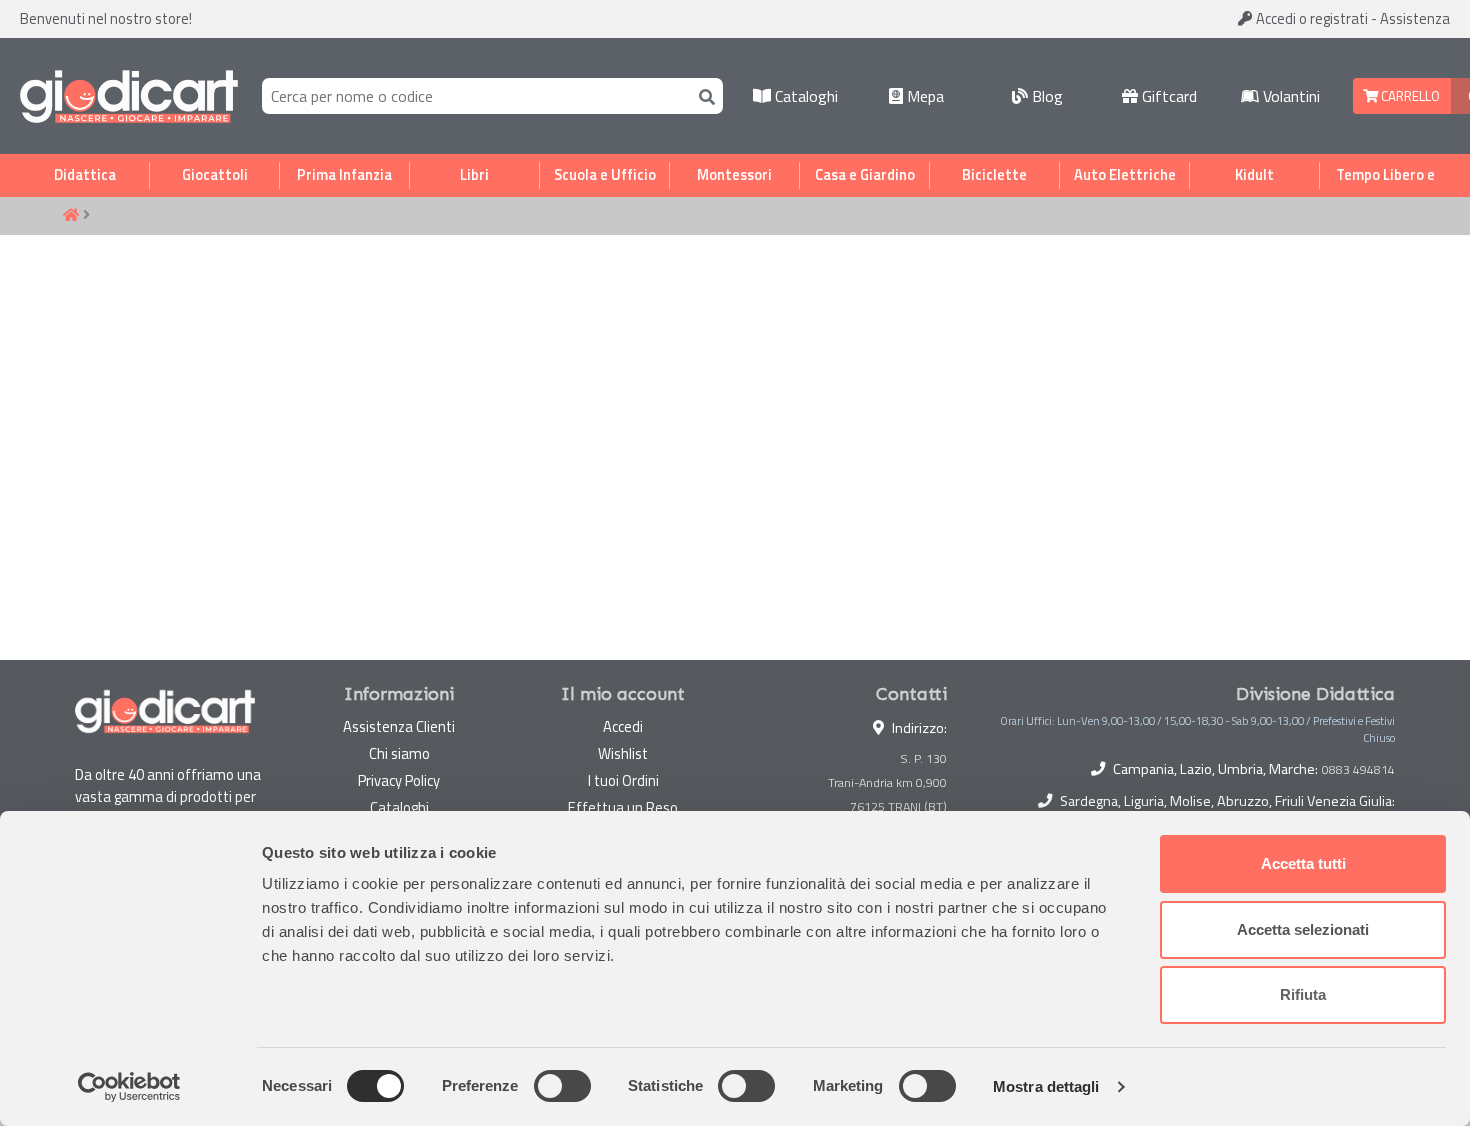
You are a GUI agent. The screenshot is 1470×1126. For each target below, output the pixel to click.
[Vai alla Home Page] (71, 216)
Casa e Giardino (865, 175)
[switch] (562, 1086)
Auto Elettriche (1125, 175)
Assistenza (1415, 18)
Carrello (1409, 96)
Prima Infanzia (344, 175)
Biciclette (994, 175)
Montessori (734, 175)
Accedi (1310, 18)
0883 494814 (1358, 770)
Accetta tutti (1303, 863)
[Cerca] (703, 95)
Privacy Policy (399, 780)
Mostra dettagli (1046, 1086)
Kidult (1254, 175)
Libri (474, 175)
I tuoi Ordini (623, 780)
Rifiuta (1303, 994)
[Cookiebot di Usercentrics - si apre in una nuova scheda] (129, 1087)
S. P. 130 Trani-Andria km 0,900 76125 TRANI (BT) (887, 782)
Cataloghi (804, 96)
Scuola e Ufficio (605, 175)
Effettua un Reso (623, 807)
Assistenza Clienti (399, 726)
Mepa (923, 96)
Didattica (85, 175)
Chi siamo (399, 753)
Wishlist (623, 753)
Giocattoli (215, 175)
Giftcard (1167, 96)
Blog (1045, 96)
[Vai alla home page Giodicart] (129, 96)
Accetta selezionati (1303, 929)
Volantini (1289, 96)
